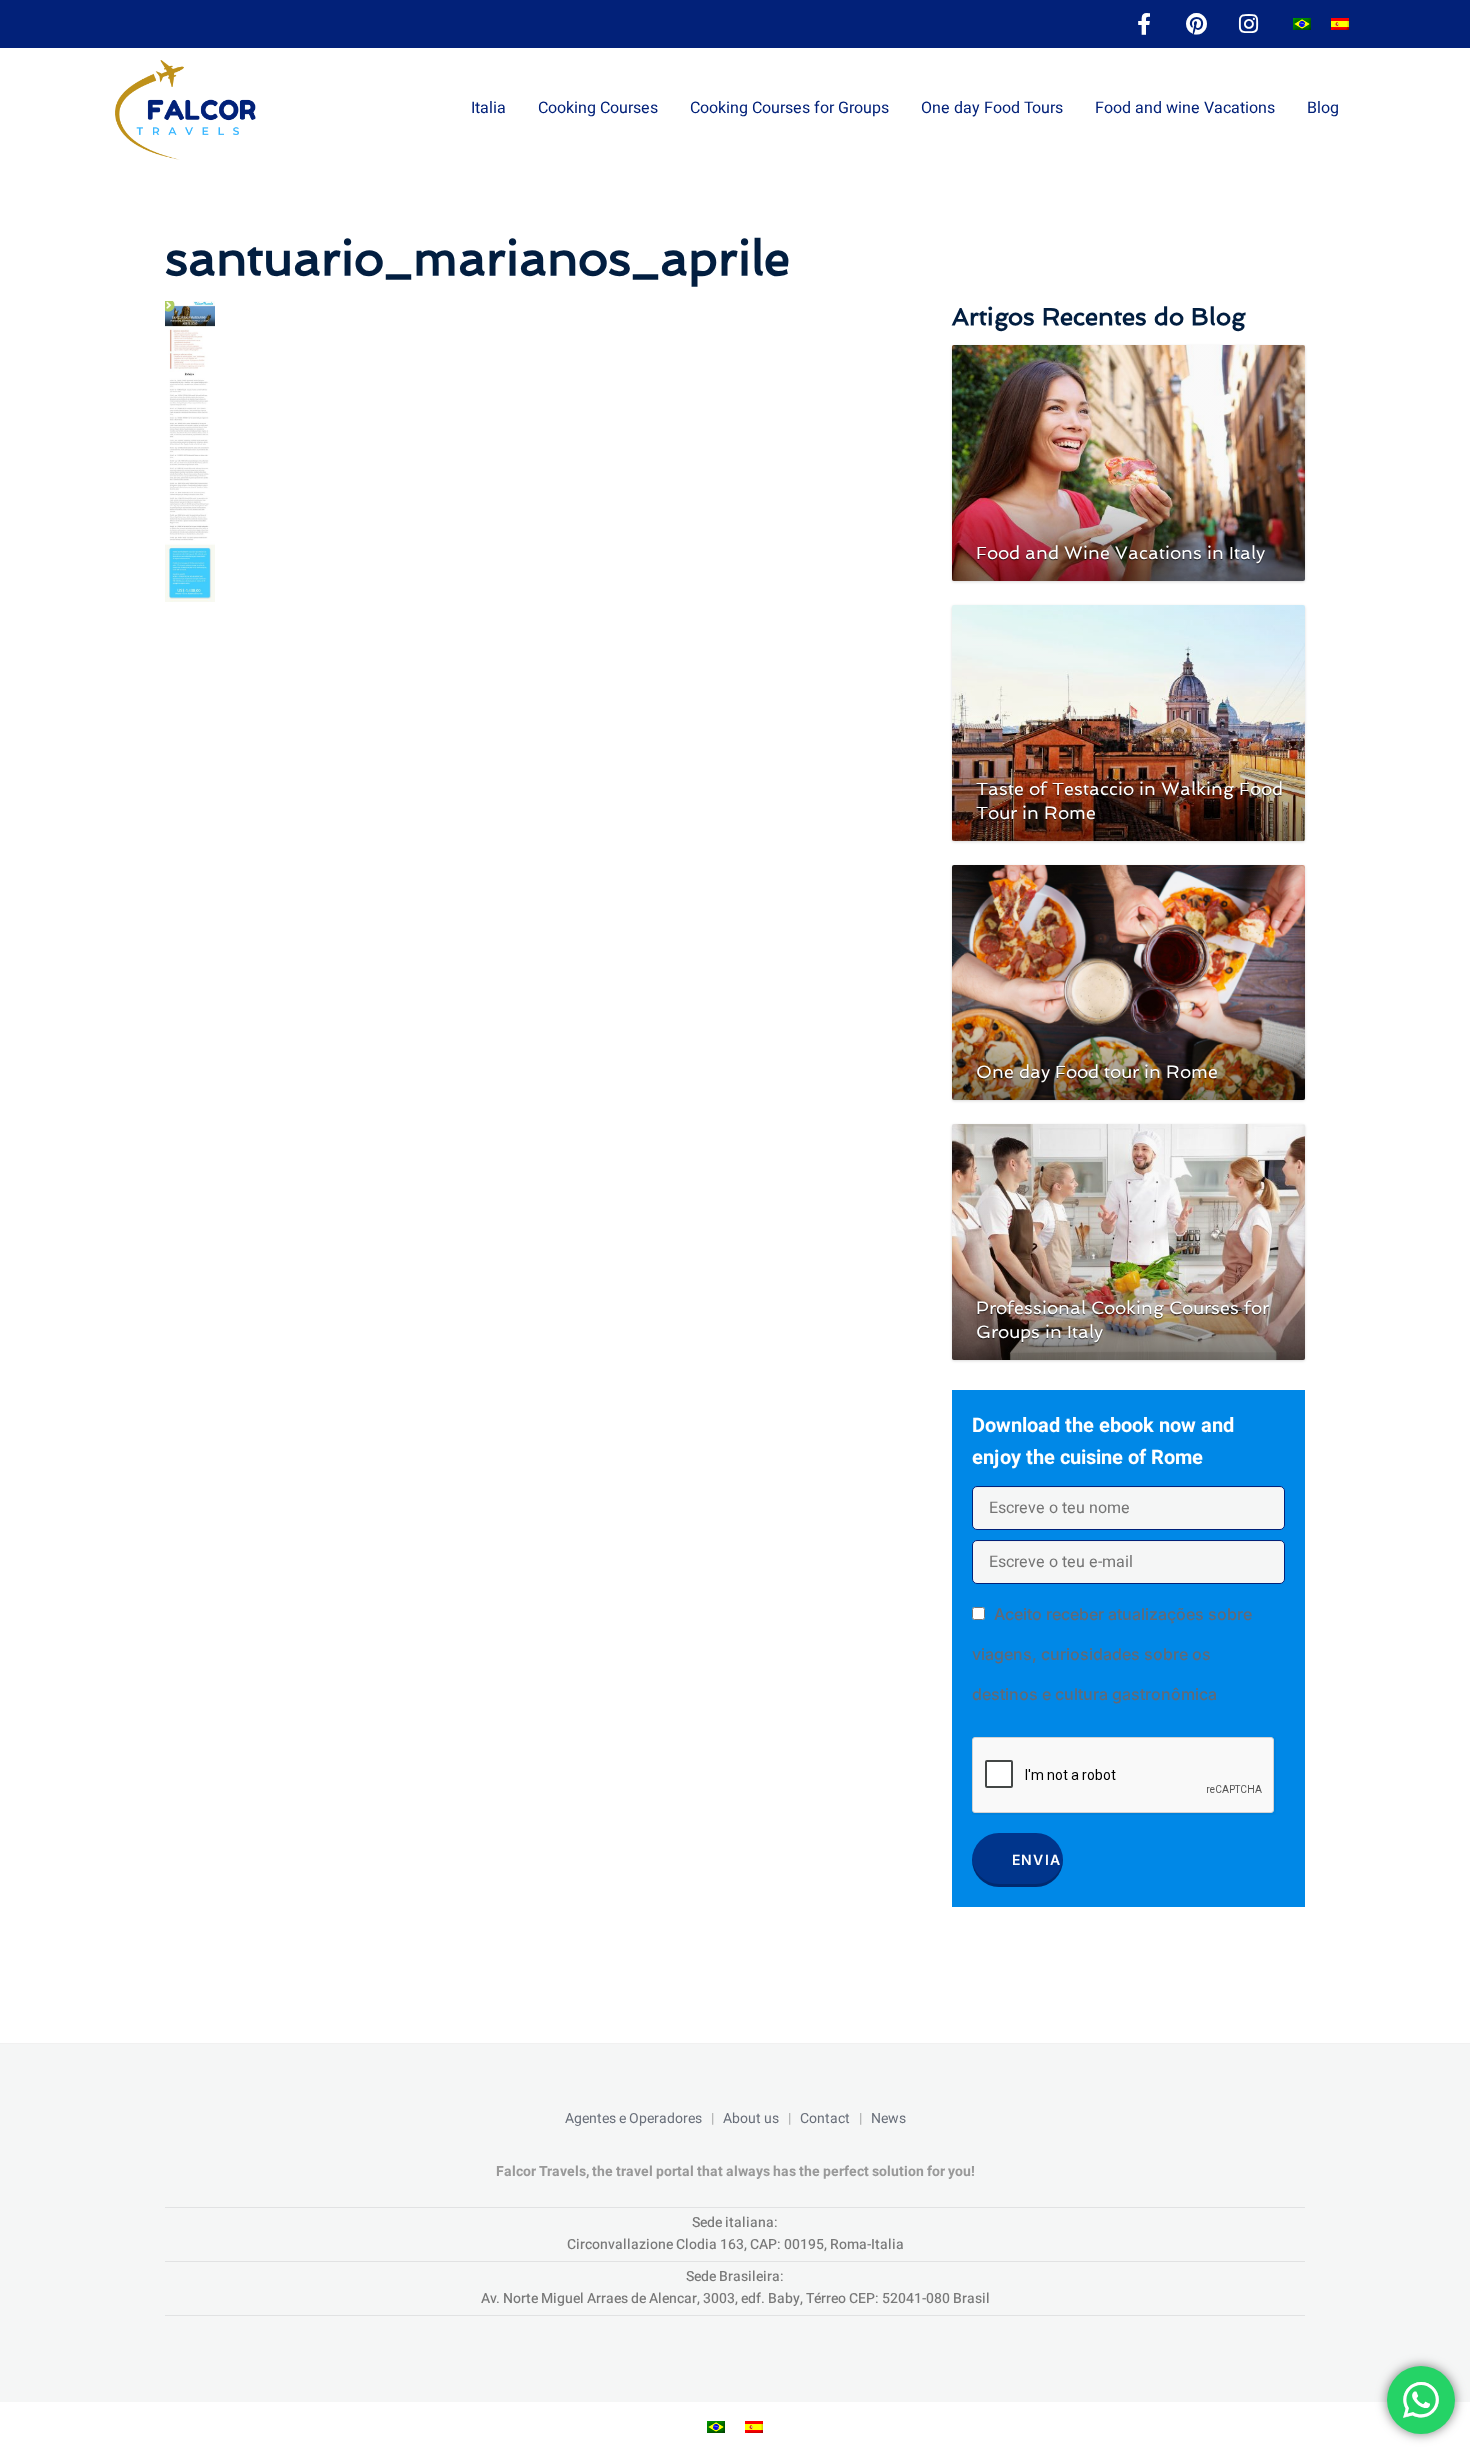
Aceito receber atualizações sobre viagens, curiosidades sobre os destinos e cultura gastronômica (1112, 1654)
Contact (825, 2118)
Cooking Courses (598, 108)
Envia (1037, 1859)
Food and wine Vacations (1185, 108)
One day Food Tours (992, 108)
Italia (488, 108)
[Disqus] (538, 882)
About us (751, 2118)
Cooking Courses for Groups (789, 108)
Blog (1323, 108)
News (888, 2118)
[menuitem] (1302, 24)
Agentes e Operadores (633, 2118)
